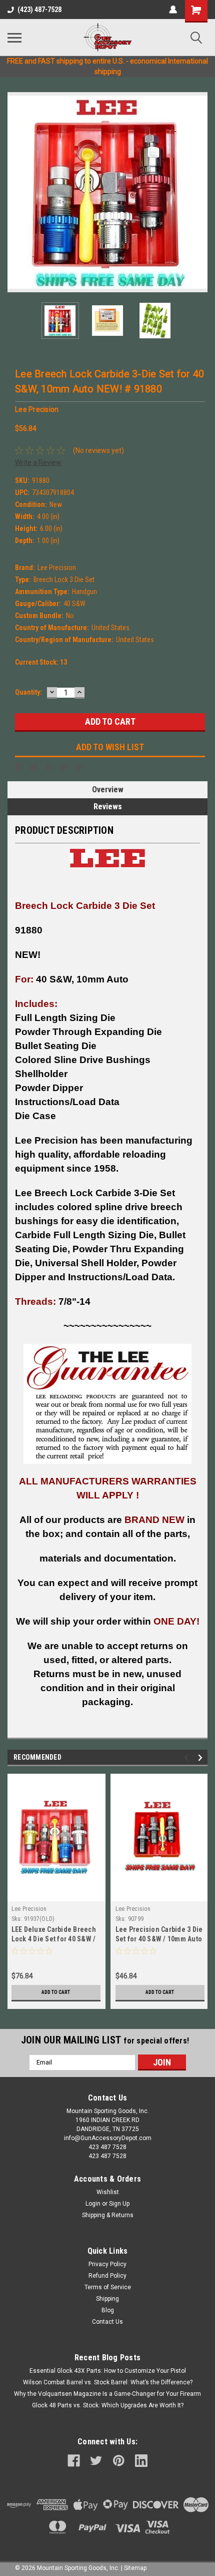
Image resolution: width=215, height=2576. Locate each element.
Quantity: (28, 692)
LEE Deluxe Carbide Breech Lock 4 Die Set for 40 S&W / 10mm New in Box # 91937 (54, 1939)
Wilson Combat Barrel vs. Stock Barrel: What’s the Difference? (108, 2382)
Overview (108, 790)
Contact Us (107, 2322)
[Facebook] (19, 767)
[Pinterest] (79, 767)
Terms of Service (108, 2287)
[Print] (49, 767)
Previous (15, 192)
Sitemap (135, 2568)
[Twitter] (64, 767)
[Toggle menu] (14, 38)
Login (93, 2204)
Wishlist (108, 2192)
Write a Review (38, 462)
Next (200, 192)
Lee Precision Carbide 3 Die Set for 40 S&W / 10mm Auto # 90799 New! (159, 1939)
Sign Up (119, 2204)
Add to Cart (56, 1992)
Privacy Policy (107, 2264)
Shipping (107, 2299)
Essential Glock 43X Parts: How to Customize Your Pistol (108, 2371)
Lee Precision (29, 1909)
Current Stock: (41, 662)
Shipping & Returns (108, 2215)
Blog (108, 2310)
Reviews (108, 807)
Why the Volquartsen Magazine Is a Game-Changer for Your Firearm (107, 2394)
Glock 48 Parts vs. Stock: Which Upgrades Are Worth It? (108, 2405)
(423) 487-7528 (39, 10)
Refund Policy (107, 2276)
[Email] (34, 767)
